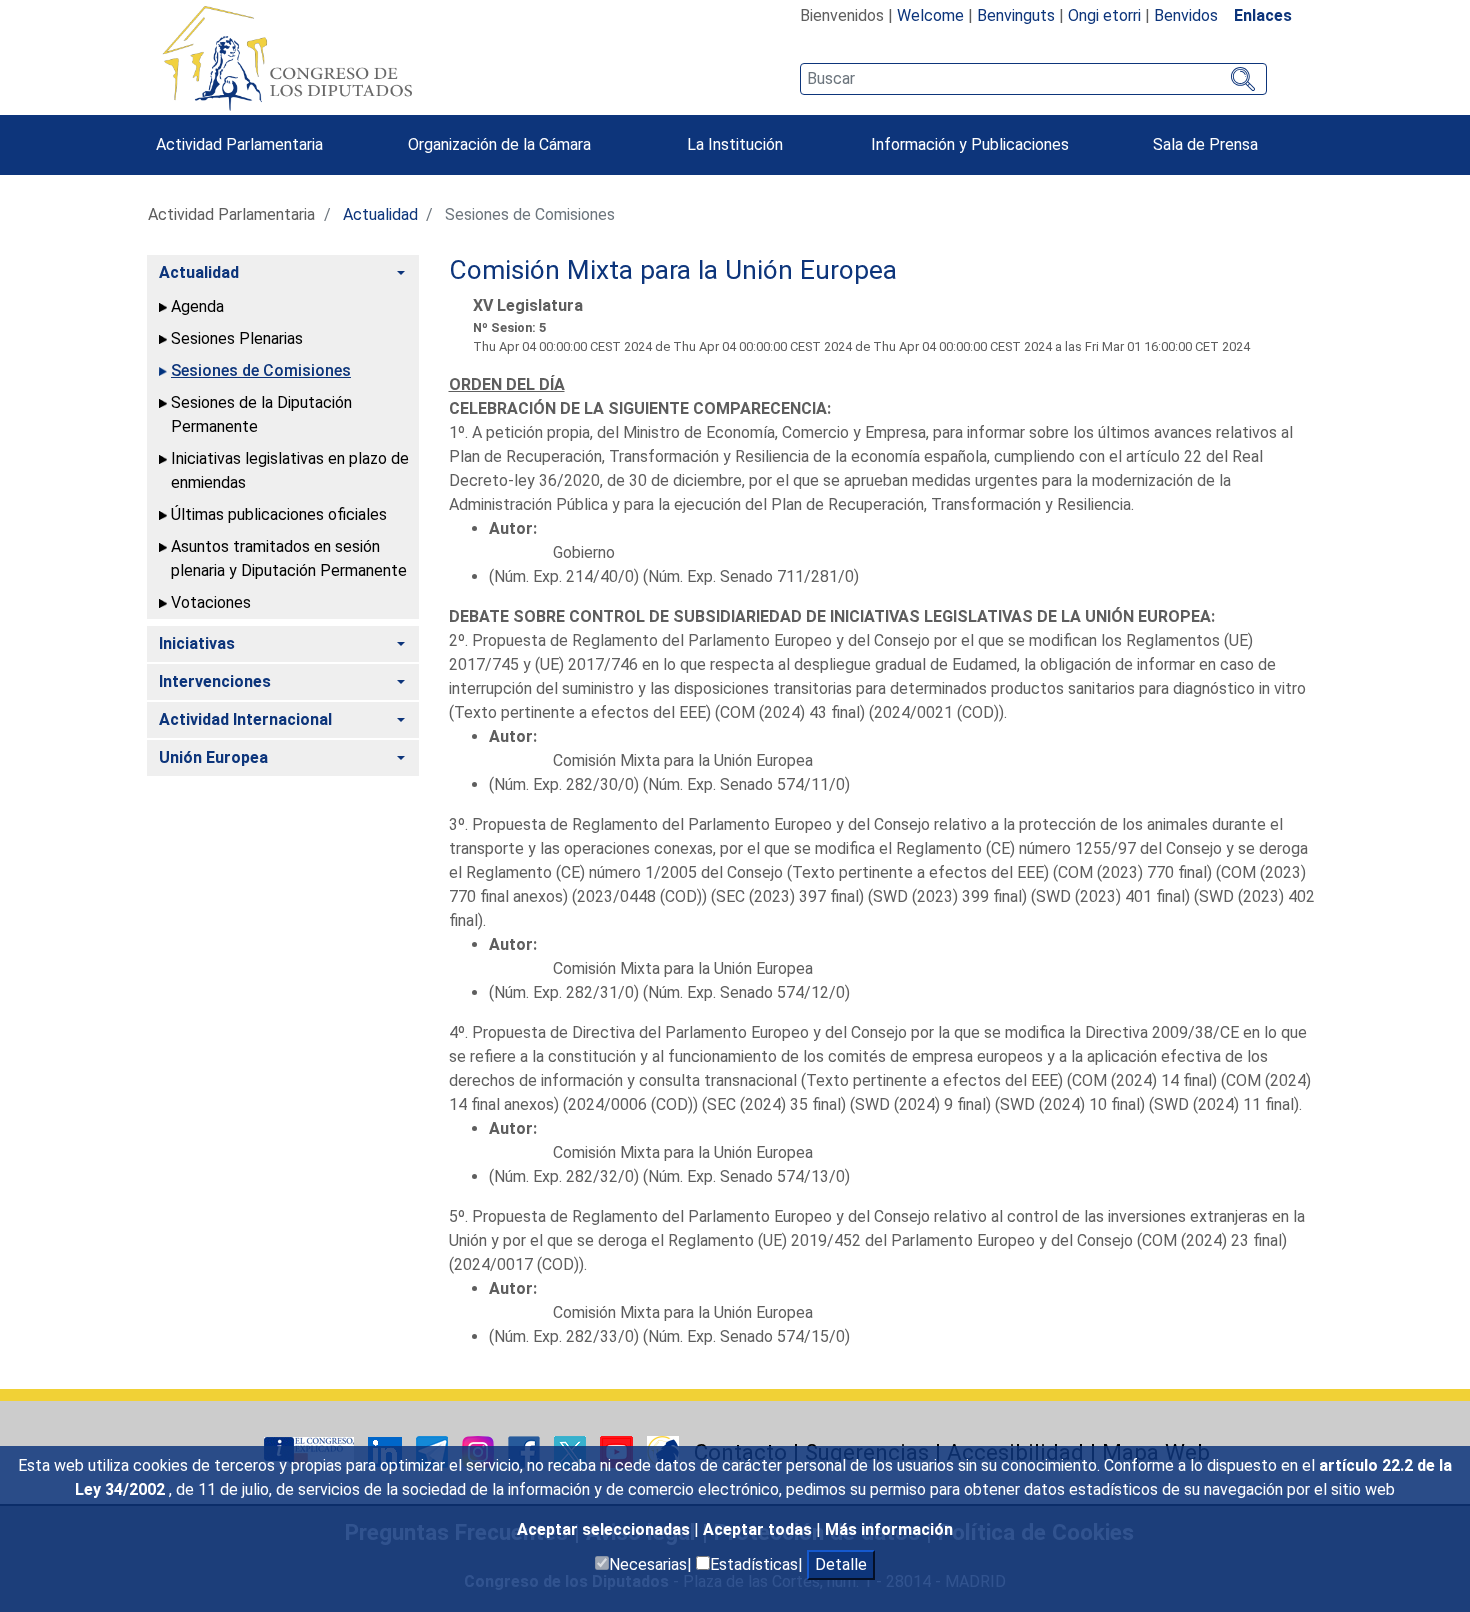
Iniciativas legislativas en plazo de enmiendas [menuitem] (290, 470)
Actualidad (380, 214)
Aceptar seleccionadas (605, 1529)
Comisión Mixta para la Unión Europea (673, 270)
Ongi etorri (1104, 15)
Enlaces (1263, 15)
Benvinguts (1016, 15)
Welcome (930, 15)
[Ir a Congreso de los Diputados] (287, 58)
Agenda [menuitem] (197, 306)
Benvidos (1186, 15)
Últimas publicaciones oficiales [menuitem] (279, 514)
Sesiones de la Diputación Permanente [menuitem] (261, 414)
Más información (889, 1529)
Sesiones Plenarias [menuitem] (237, 338)
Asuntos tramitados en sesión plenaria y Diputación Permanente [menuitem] (289, 558)
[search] (1033, 79)
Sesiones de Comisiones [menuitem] (261, 370)
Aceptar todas (759, 1529)
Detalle (841, 1564)
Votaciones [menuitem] (211, 602)
